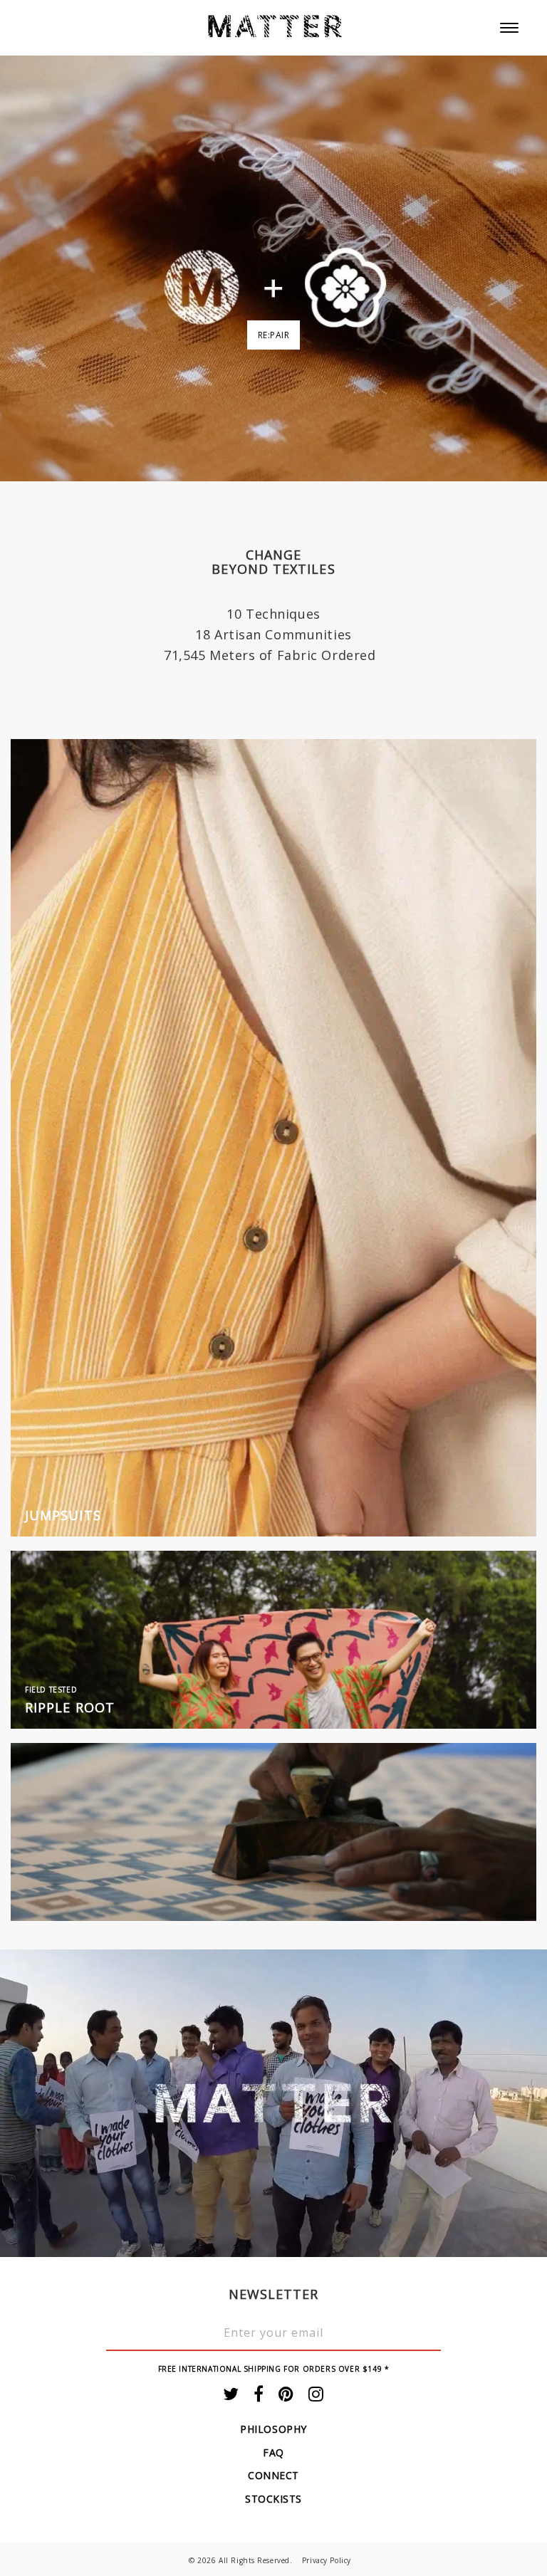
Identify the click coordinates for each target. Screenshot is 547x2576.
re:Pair (274, 335)
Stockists (273, 2499)
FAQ (273, 2452)
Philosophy (273, 2429)
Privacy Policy (327, 2560)
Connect (273, 2475)
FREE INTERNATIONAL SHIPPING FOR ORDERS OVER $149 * (274, 2369)
